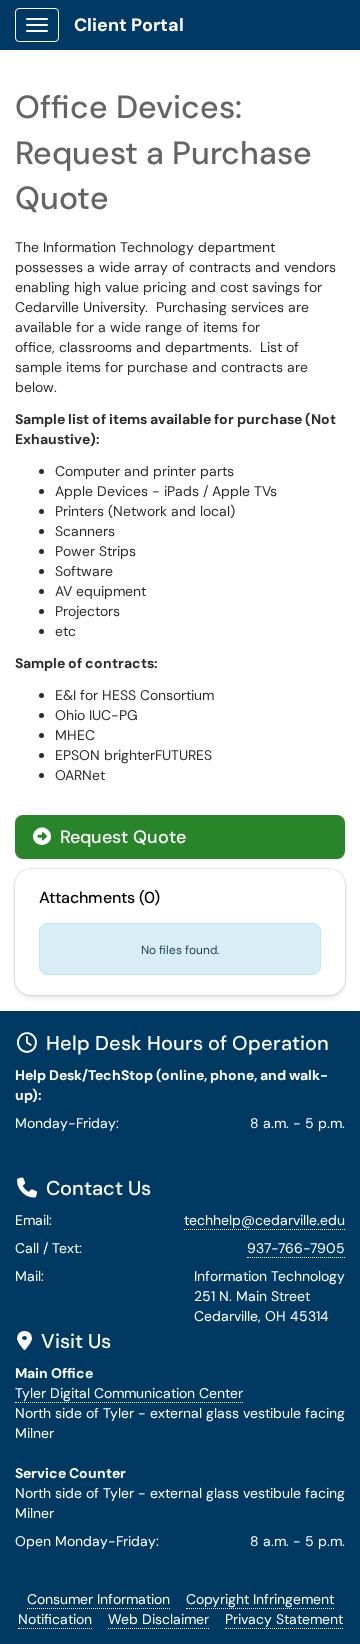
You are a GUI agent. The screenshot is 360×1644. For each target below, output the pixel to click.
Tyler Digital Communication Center (129, 1393)
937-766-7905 (296, 1248)
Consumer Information (98, 1599)
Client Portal (129, 25)
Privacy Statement (284, 1619)
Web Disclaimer (158, 1619)
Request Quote (120, 837)
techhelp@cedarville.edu (264, 1220)
